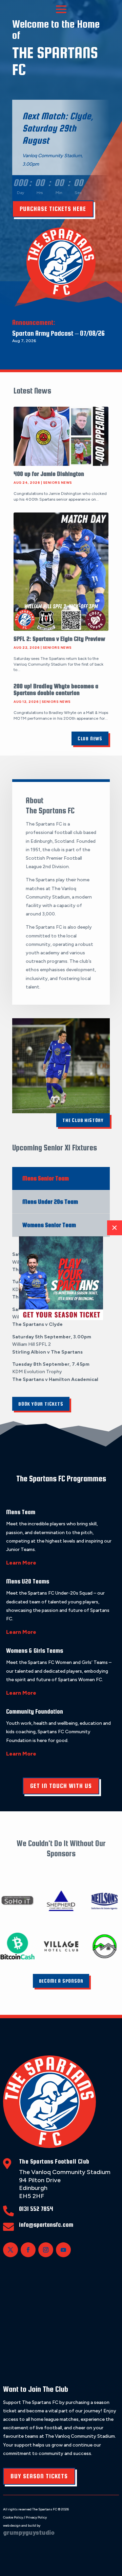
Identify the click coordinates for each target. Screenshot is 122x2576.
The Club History (83, 1120)
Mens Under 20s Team (50, 1202)
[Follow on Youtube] (63, 2250)
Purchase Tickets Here (53, 209)
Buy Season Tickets (39, 2476)
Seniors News (58, 483)
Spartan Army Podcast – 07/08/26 (58, 333)
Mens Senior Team (46, 1178)
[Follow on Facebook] (28, 2250)
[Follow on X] (11, 2250)
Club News (90, 738)
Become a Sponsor (61, 1981)
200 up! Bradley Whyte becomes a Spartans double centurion (56, 689)
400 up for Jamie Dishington (49, 474)
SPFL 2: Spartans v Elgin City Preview (59, 639)
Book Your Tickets (41, 1404)
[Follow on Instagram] (46, 2250)
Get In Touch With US (61, 1786)
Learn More (21, 1563)
